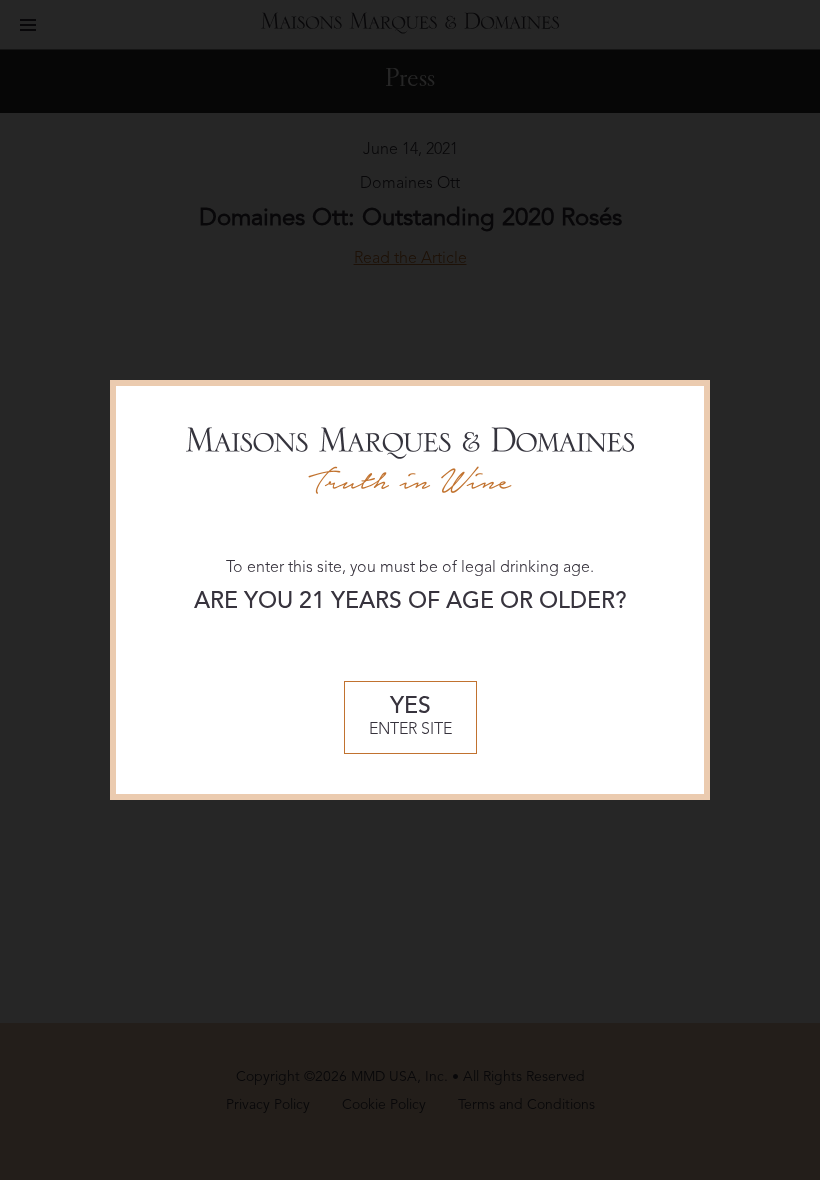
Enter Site (410, 717)
